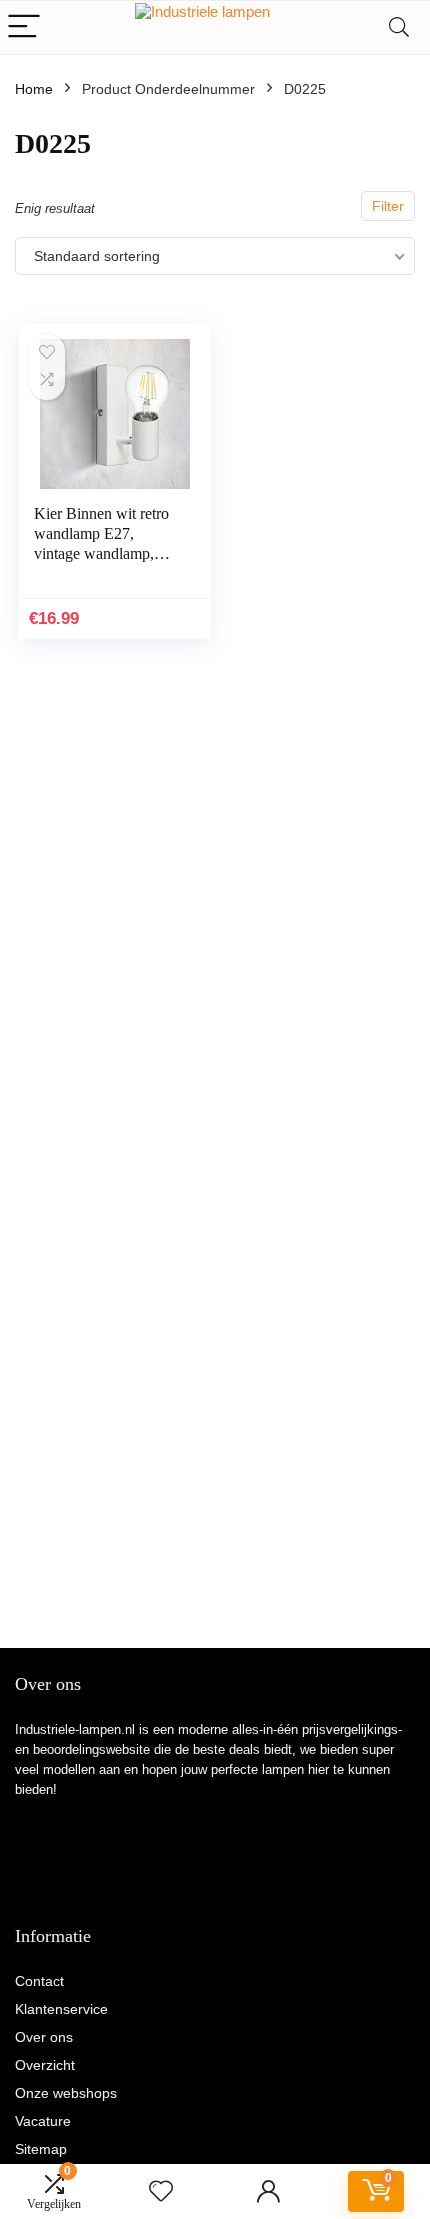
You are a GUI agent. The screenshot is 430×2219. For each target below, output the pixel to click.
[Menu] (24, 27)
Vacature (43, 2121)
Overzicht (45, 2065)
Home (34, 89)
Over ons (44, 2037)
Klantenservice (61, 2009)
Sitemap (41, 2149)
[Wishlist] (161, 2191)
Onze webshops (66, 2093)
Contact (39, 1981)
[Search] (399, 27)
